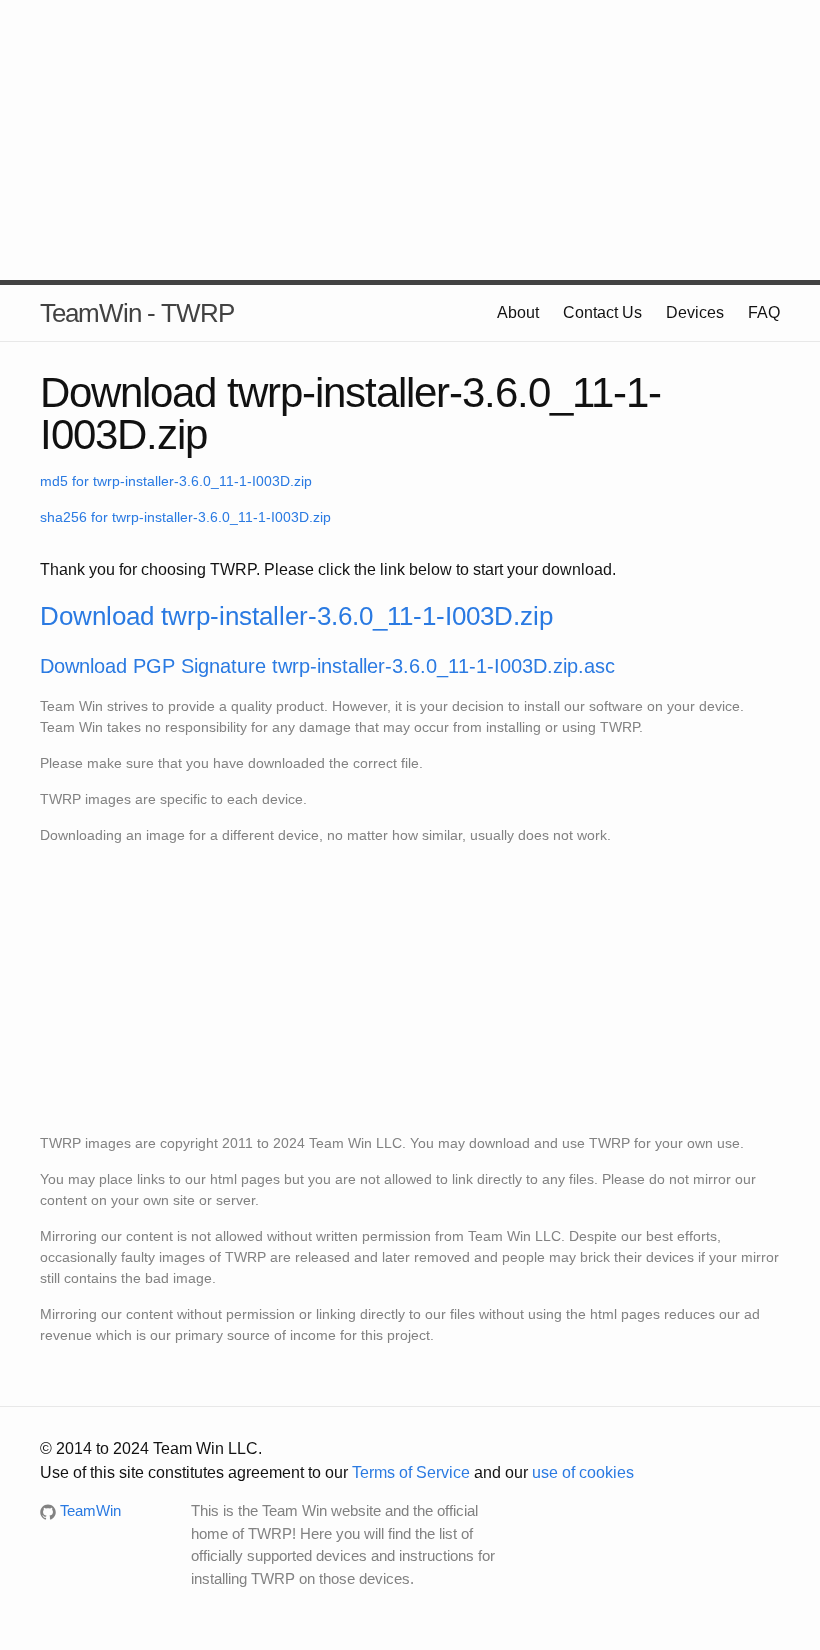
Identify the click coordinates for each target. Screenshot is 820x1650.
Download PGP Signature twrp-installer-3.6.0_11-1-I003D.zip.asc (327, 666)
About (518, 312)
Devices (695, 312)
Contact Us (602, 312)
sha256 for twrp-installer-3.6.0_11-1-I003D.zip (185, 517)
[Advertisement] (410, 140)
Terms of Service (411, 1472)
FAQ (764, 312)
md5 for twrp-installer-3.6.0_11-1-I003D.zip (176, 481)
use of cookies (583, 1472)
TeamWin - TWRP (137, 313)
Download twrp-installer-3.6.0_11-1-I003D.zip (296, 616)
